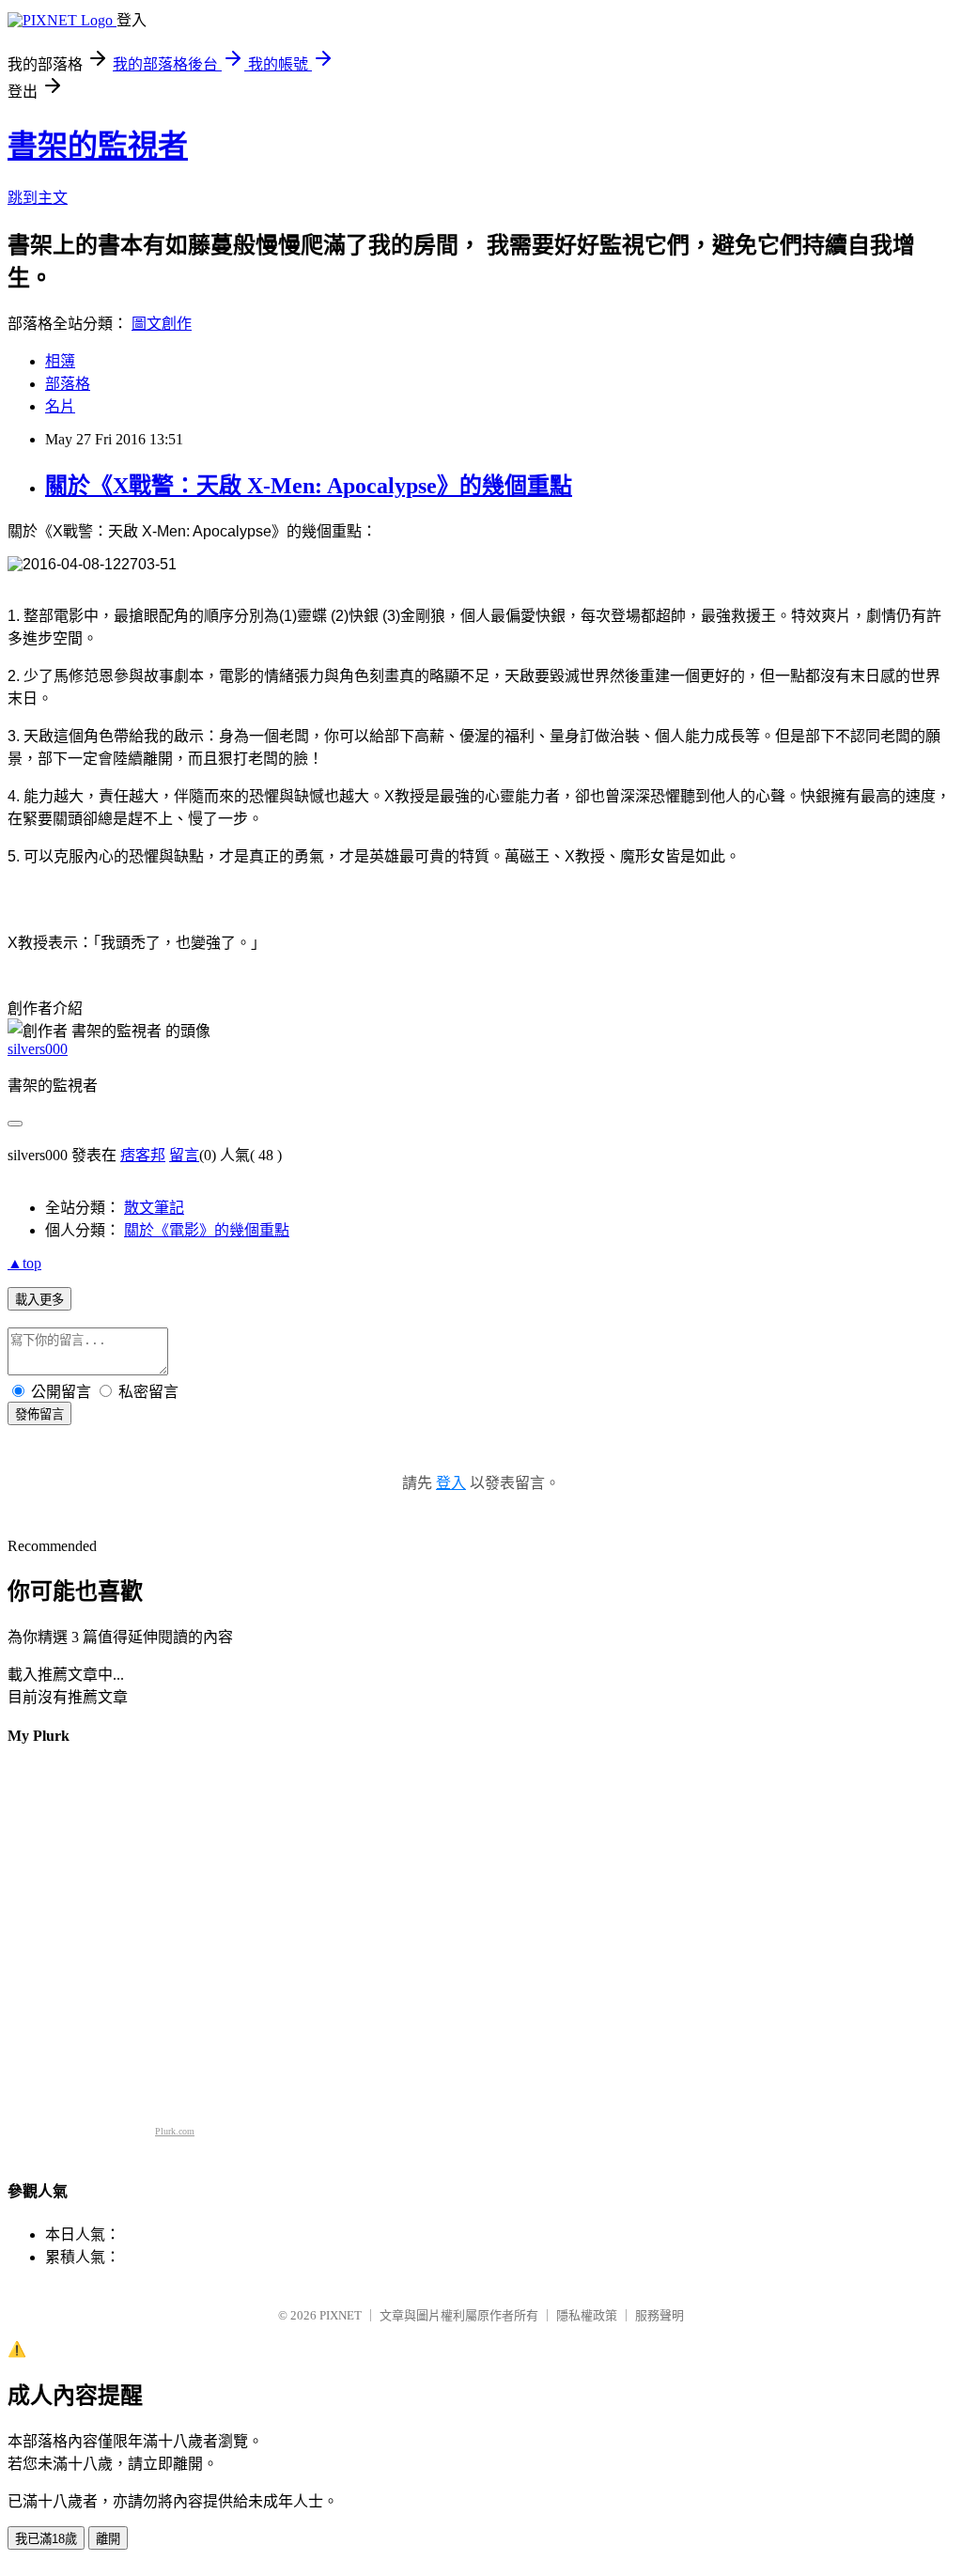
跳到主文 (38, 198)
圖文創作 (162, 324)
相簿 (60, 361)
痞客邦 (143, 1155)
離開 (108, 2539)
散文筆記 (154, 1208)
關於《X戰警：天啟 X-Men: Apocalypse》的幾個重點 (309, 486)
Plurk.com (175, 2131)
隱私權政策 (587, 2315)
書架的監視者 (98, 146)
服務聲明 (659, 2315)
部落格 (68, 384)
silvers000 (38, 1049)
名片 (60, 406)
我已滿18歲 (46, 2539)
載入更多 (39, 1300)
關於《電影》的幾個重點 (207, 1230)
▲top (24, 1263)
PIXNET (341, 2315)
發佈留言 (39, 1414)
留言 (184, 1155)
